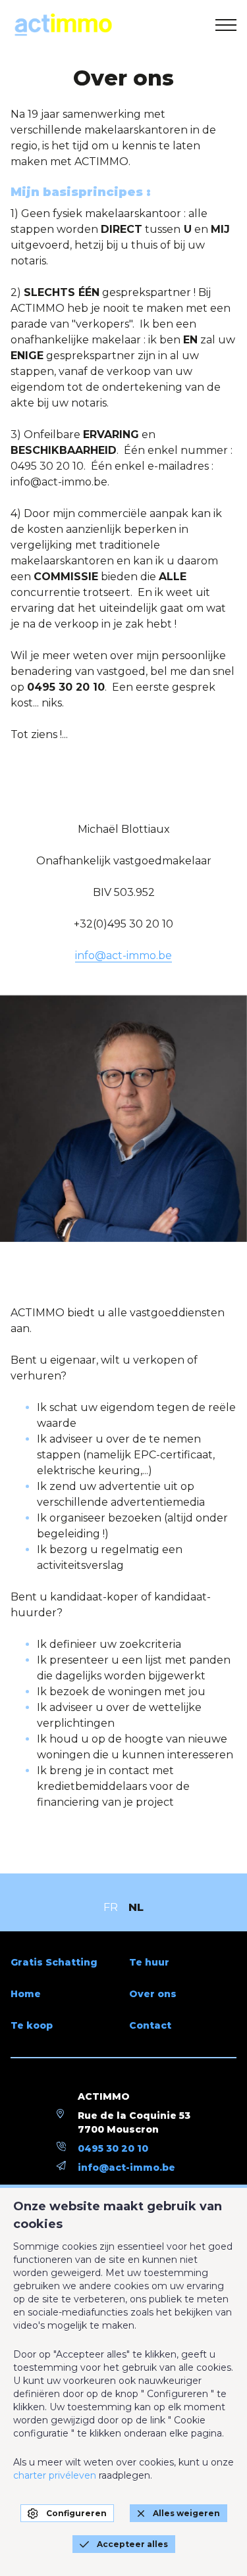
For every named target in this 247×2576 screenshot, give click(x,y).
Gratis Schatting (54, 1962)
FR (111, 1907)
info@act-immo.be (123, 955)
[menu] (226, 25)
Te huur (149, 1962)
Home (26, 1994)
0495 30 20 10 (113, 2148)
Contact (150, 2025)
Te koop (32, 2025)
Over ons (153, 1994)
